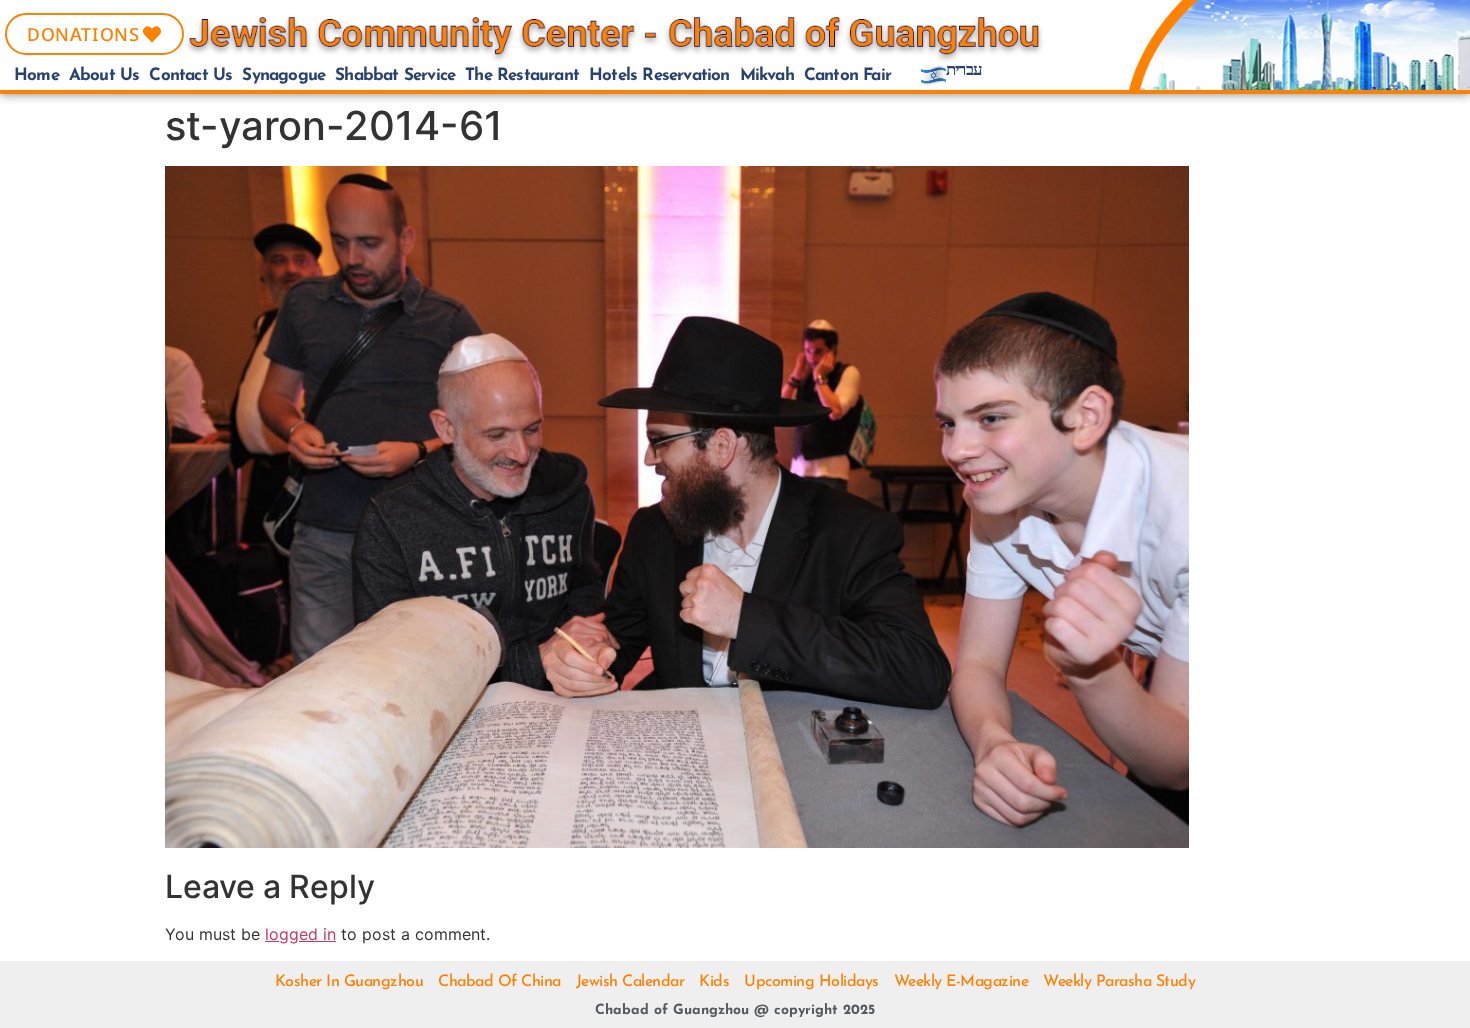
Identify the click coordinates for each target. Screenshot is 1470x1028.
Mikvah (767, 75)
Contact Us (190, 75)
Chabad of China (499, 982)
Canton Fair (847, 75)
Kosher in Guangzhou (349, 982)
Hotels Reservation (659, 75)
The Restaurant (522, 75)
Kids (714, 982)
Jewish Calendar (630, 982)
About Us (104, 75)
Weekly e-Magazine (961, 982)
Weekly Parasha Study (1119, 982)
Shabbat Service (395, 75)
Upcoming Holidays (811, 982)
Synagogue (283, 75)
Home (36, 75)
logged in (300, 934)
